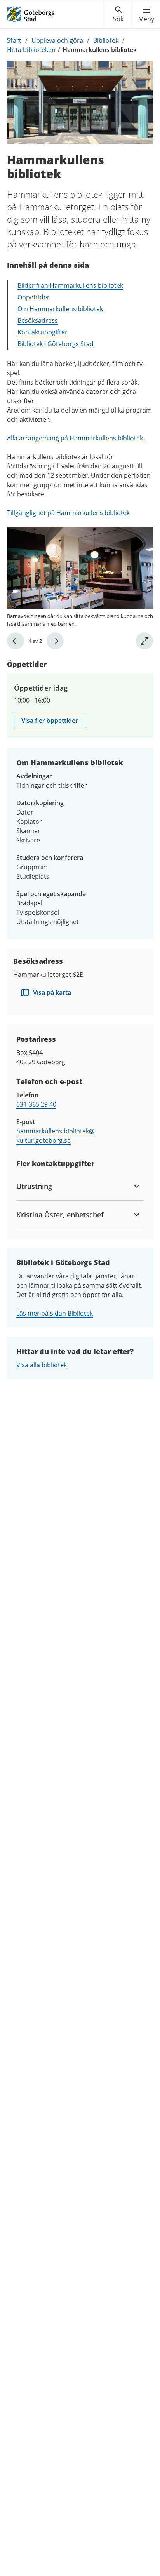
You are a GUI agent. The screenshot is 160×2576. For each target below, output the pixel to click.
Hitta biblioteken (31, 50)
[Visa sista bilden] (16, 641)
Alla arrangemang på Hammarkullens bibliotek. (76, 438)
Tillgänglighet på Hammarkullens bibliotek (68, 513)
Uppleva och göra (57, 40)
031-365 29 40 (36, 1104)
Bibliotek (106, 40)
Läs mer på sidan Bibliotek (55, 1313)
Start (14, 40)
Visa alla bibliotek (42, 1365)
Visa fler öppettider (50, 721)
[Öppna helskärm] (144, 641)
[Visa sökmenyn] (118, 14)
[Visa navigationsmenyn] (146, 14)
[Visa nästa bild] (55, 641)
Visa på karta (52, 992)
